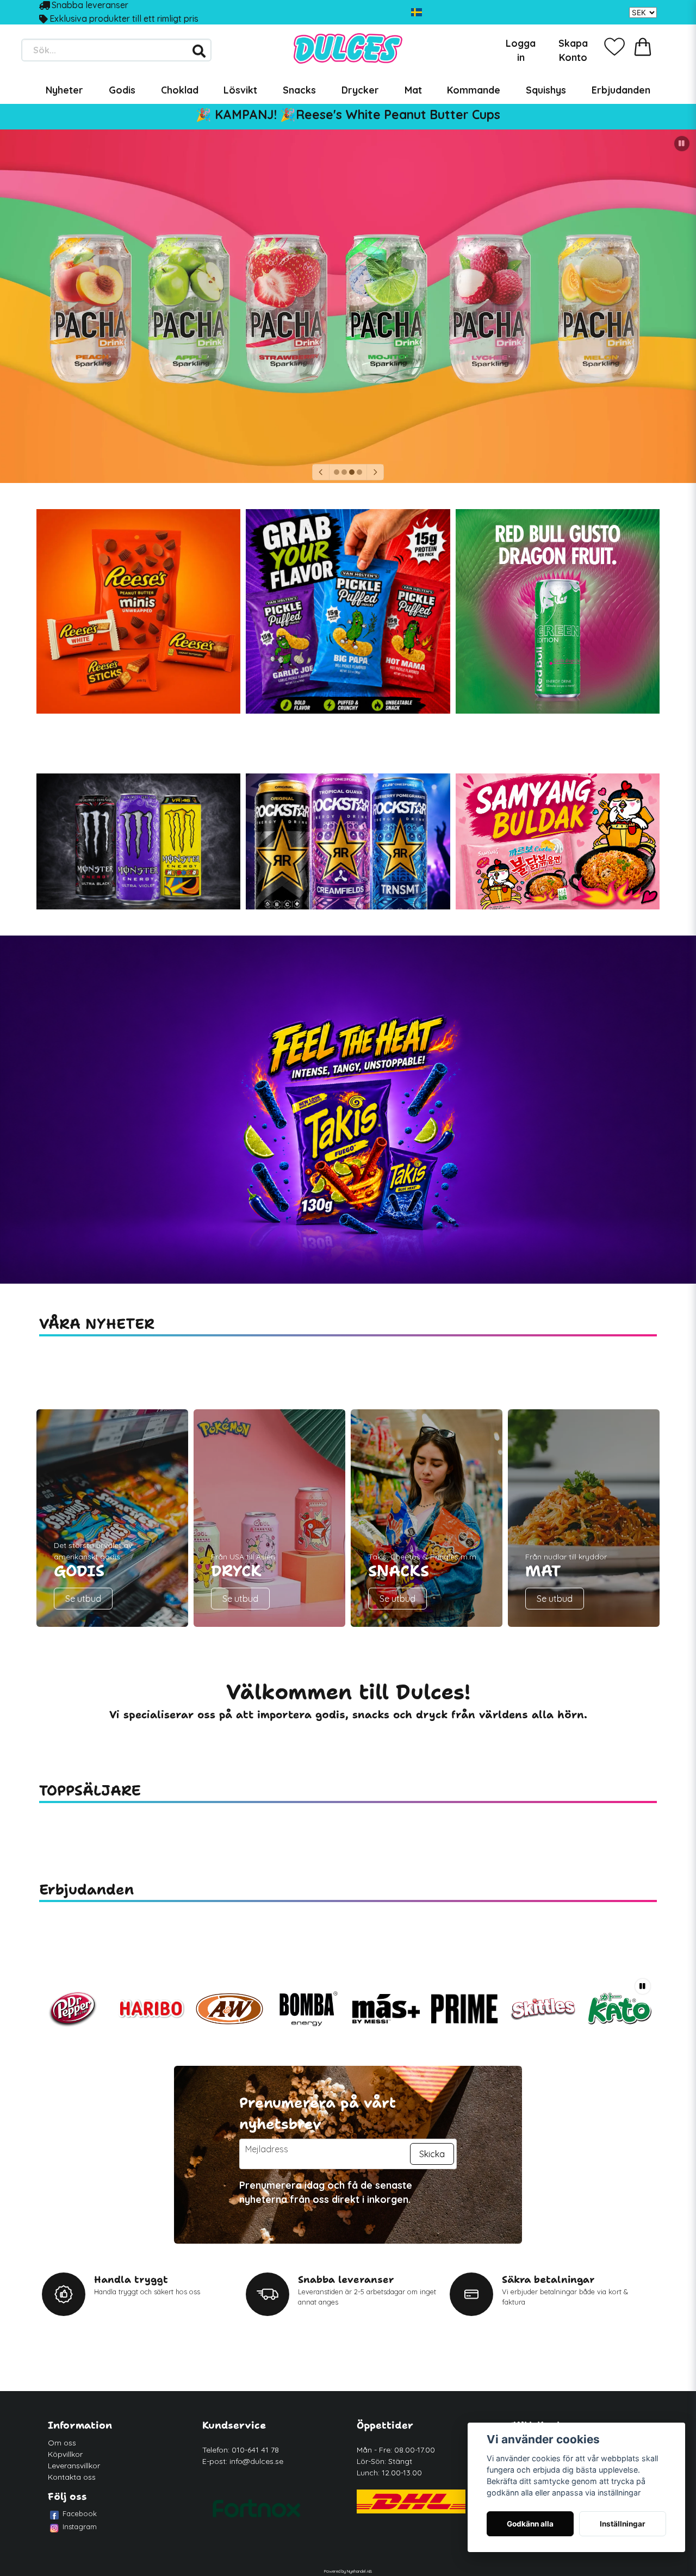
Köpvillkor (65, 2454)
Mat (413, 90)
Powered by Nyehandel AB (348, 2571)
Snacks (299, 90)
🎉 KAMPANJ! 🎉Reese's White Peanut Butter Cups (348, 114)
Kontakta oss (72, 2477)
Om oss (62, 2443)
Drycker (360, 90)
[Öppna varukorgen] (643, 47)
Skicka (432, 2154)
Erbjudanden (621, 90)
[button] (417, 13)
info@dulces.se (256, 2461)
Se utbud (83, 1599)
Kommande (474, 90)
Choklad (180, 90)
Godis (122, 90)
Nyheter (64, 90)
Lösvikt (240, 90)
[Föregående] (321, 472)
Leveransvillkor (74, 2466)
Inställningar (623, 2524)
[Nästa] (375, 472)
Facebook (80, 2513)
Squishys (546, 90)
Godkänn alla (530, 2524)
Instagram (80, 2527)
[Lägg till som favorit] (614, 47)
